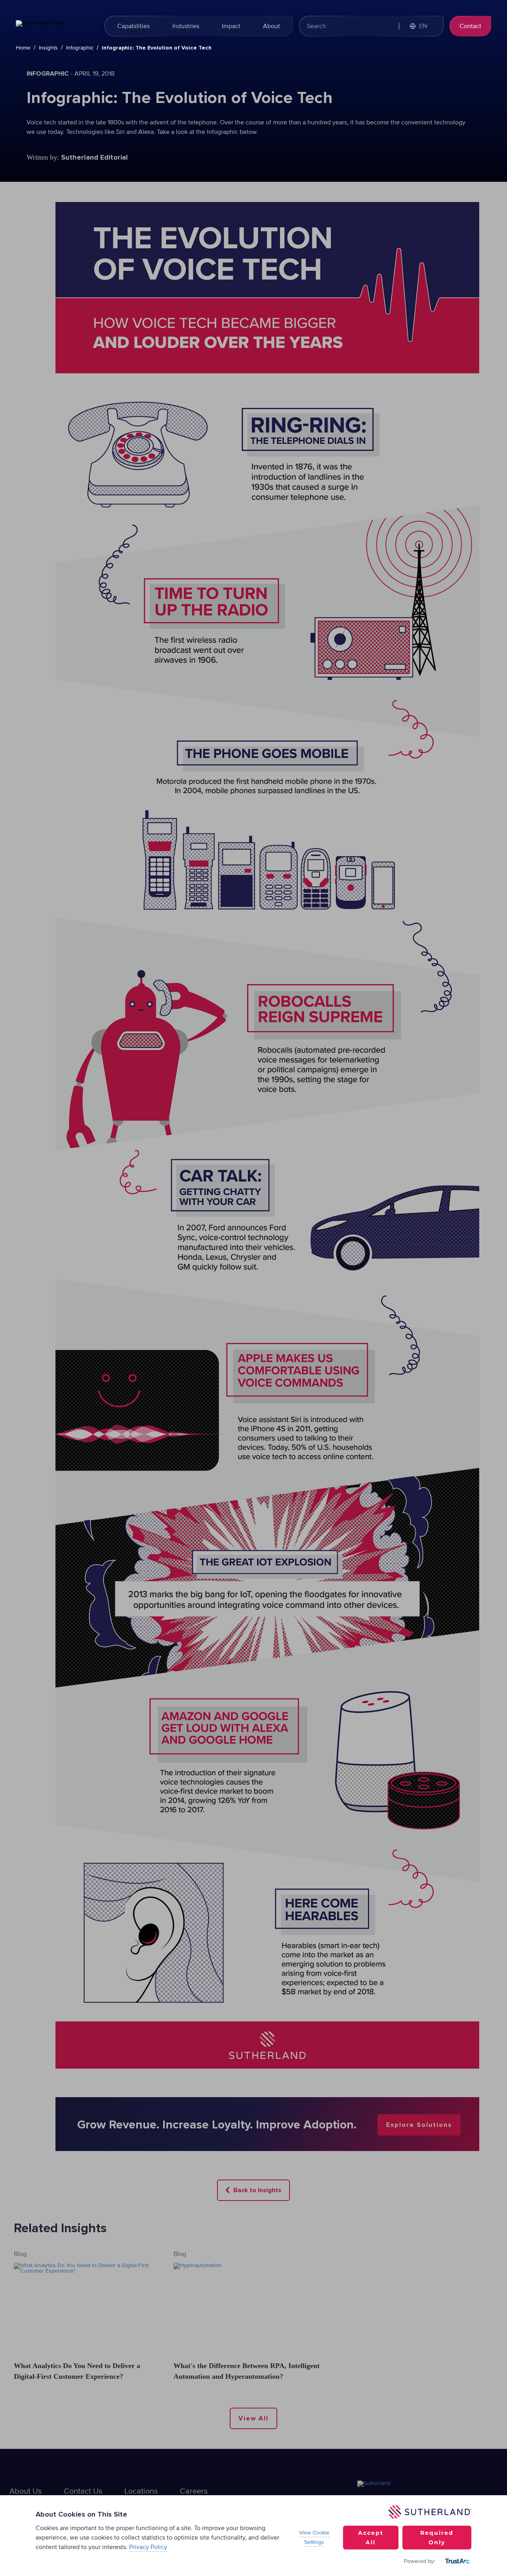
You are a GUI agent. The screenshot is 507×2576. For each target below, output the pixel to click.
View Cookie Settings (314, 2538)
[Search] (385, 26)
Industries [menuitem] (186, 26)
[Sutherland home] (55, 26)
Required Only (437, 2538)
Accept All (371, 2538)
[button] (422, 26)
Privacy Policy (148, 2547)
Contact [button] (470, 26)
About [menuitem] (272, 26)
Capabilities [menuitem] (133, 26)
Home (23, 48)
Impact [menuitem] (231, 26)
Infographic (80, 48)
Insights (48, 48)
